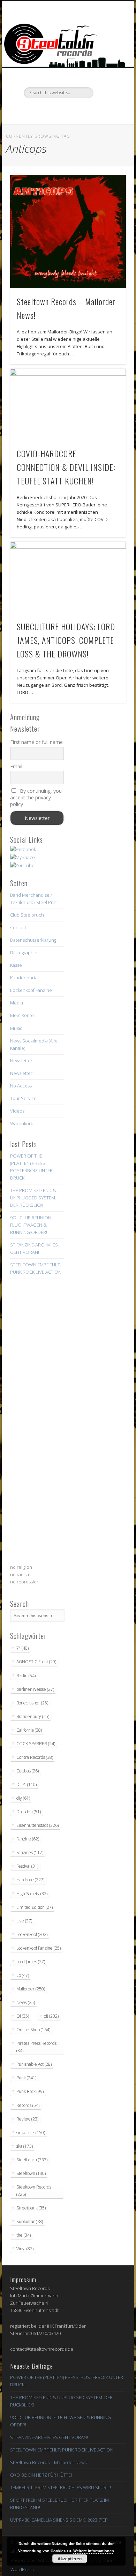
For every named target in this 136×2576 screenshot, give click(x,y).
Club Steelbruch (27, 915)
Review (27, 2119)
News (26, 2002)
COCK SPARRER (36, 1744)
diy (23, 1798)
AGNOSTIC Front (36, 1662)
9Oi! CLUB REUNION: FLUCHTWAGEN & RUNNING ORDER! (31, 1225)
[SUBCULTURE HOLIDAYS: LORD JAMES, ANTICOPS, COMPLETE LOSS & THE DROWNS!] (68, 577)
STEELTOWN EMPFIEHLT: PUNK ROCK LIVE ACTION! (62, 2450)
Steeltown (31, 2173)
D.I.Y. (27, 1784)
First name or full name (36, 742)
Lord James (31, 1962)
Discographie (24, 952)
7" (22, 1648)
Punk (26, 2078)
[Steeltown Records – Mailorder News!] (68, 231)
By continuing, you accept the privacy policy (36, 797)
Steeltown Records (34, 2191)
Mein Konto (22, 1015)
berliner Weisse (35, 1689)
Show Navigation (109, 62)
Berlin (26, 1676)
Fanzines (30, 1852)
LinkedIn (96, 110)
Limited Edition (35, 1907)
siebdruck (31, 2133)
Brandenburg (33, 1716)
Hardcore (30, 1880)
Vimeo (67, 110)
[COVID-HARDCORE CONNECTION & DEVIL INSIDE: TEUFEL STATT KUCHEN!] (68, 404)
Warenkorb (22, 1123)
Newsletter (21, 1061)
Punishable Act (34, 2064)
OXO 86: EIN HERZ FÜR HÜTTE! (41, 2475)
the (24, 2235)
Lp (23, 1975)
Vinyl (25, 2249)
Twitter (53, 110)
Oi (23, 2016)
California (29, 1730)
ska (25, 2146)
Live (24, 1921)
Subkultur (30, 2221)
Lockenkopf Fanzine (31, 990)
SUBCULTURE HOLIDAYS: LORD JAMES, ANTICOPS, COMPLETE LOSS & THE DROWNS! (66, 640)
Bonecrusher (32, 1703)
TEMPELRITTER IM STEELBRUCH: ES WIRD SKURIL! (61, 2487)
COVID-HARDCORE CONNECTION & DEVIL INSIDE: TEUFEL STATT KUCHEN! (66, 467)
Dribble (81, 110)
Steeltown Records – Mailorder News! (49, 2462)
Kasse (16, 965)
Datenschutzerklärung (33, 940)
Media (17, 1003)
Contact (18, 927)
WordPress (22, 2569)
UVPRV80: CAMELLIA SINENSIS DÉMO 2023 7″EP (59, 2520)
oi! (51, 2016)
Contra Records (35, 1757)
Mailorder (31, 1989)
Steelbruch (32, 2160)
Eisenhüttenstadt (37, 1825)
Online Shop (33, 2030)
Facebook (38, 110)
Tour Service (23, 1098)
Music (16, 1028)
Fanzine (28, 1839)
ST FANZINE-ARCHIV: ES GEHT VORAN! (49, 2437)
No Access (21, 1086)
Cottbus (28, 1771)
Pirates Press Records (36, 2047)
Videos (17, 1111)
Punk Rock (30, 2091)
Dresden (29, 1812)
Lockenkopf (32, 1934)
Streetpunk (31, 2208)
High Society (32, 1894)
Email (16, 766)
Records (28, 2105)
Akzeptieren (70, 2559)
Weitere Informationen (94, 2551)
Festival (27, 1866)
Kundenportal (24, 978)
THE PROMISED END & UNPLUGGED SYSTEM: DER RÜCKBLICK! (33, 1198)
